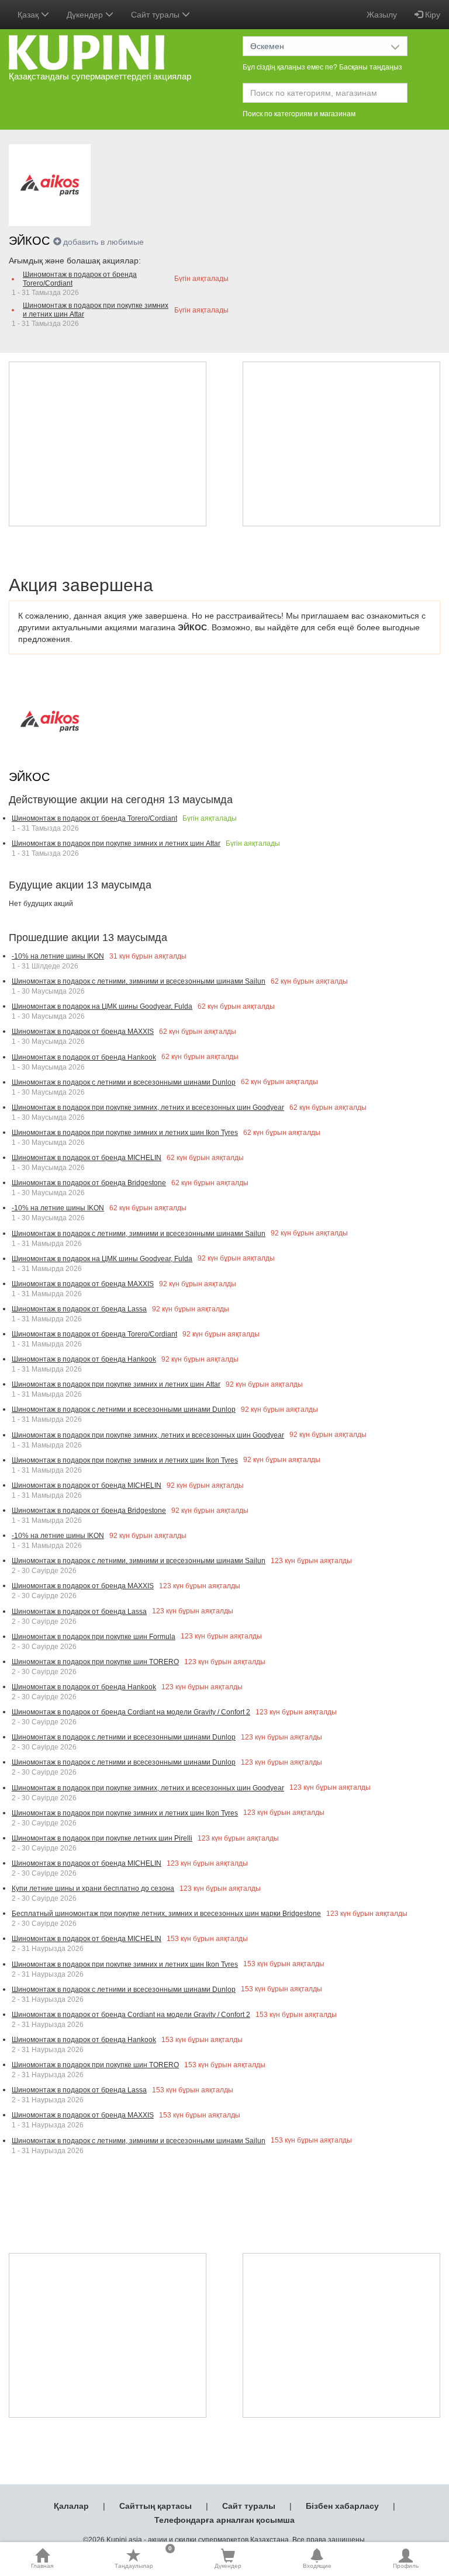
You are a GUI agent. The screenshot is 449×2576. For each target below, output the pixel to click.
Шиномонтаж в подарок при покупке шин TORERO (95, 1662)
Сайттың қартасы (156, 2506)
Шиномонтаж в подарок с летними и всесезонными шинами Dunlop (124, 1082)
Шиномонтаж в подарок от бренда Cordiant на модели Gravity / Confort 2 (131, 1712)
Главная (42, 2566)
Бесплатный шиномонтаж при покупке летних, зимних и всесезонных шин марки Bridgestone (166, 1914)
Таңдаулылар (144, 2558)
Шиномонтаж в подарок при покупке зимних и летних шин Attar (96, 310)
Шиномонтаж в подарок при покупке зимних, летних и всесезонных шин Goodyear (148, 1108)
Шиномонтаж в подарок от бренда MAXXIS (83, 1032)
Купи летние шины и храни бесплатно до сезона (93, 1888)
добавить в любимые (103, 242)
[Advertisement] (108, 444)
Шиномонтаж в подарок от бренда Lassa (79, 1309)
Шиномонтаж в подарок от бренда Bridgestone (89, 1183)
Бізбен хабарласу (342, 2506)
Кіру (431, 15)
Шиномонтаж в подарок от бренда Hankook (84, 1057)
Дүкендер (228, 2566)
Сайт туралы (249, 2506)
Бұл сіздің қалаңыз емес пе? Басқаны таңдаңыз (322, 67)
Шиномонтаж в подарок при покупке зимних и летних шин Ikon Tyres (125, 1133)
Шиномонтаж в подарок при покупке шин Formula (94, 1637)
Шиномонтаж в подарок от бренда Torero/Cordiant (80, 279)
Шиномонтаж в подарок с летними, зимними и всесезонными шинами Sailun (139, 981)
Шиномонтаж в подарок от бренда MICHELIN (87, 1158)
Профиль (406, 2566)
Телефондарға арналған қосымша (224, 2520)
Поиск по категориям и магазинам (299, 114)
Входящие (317, 2566)
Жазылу (382, 15)
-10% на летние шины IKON (58, 956)
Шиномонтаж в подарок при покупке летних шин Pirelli (102, 1838)
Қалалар (71, 2506)
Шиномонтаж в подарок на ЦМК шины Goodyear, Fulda (102, 1006)
